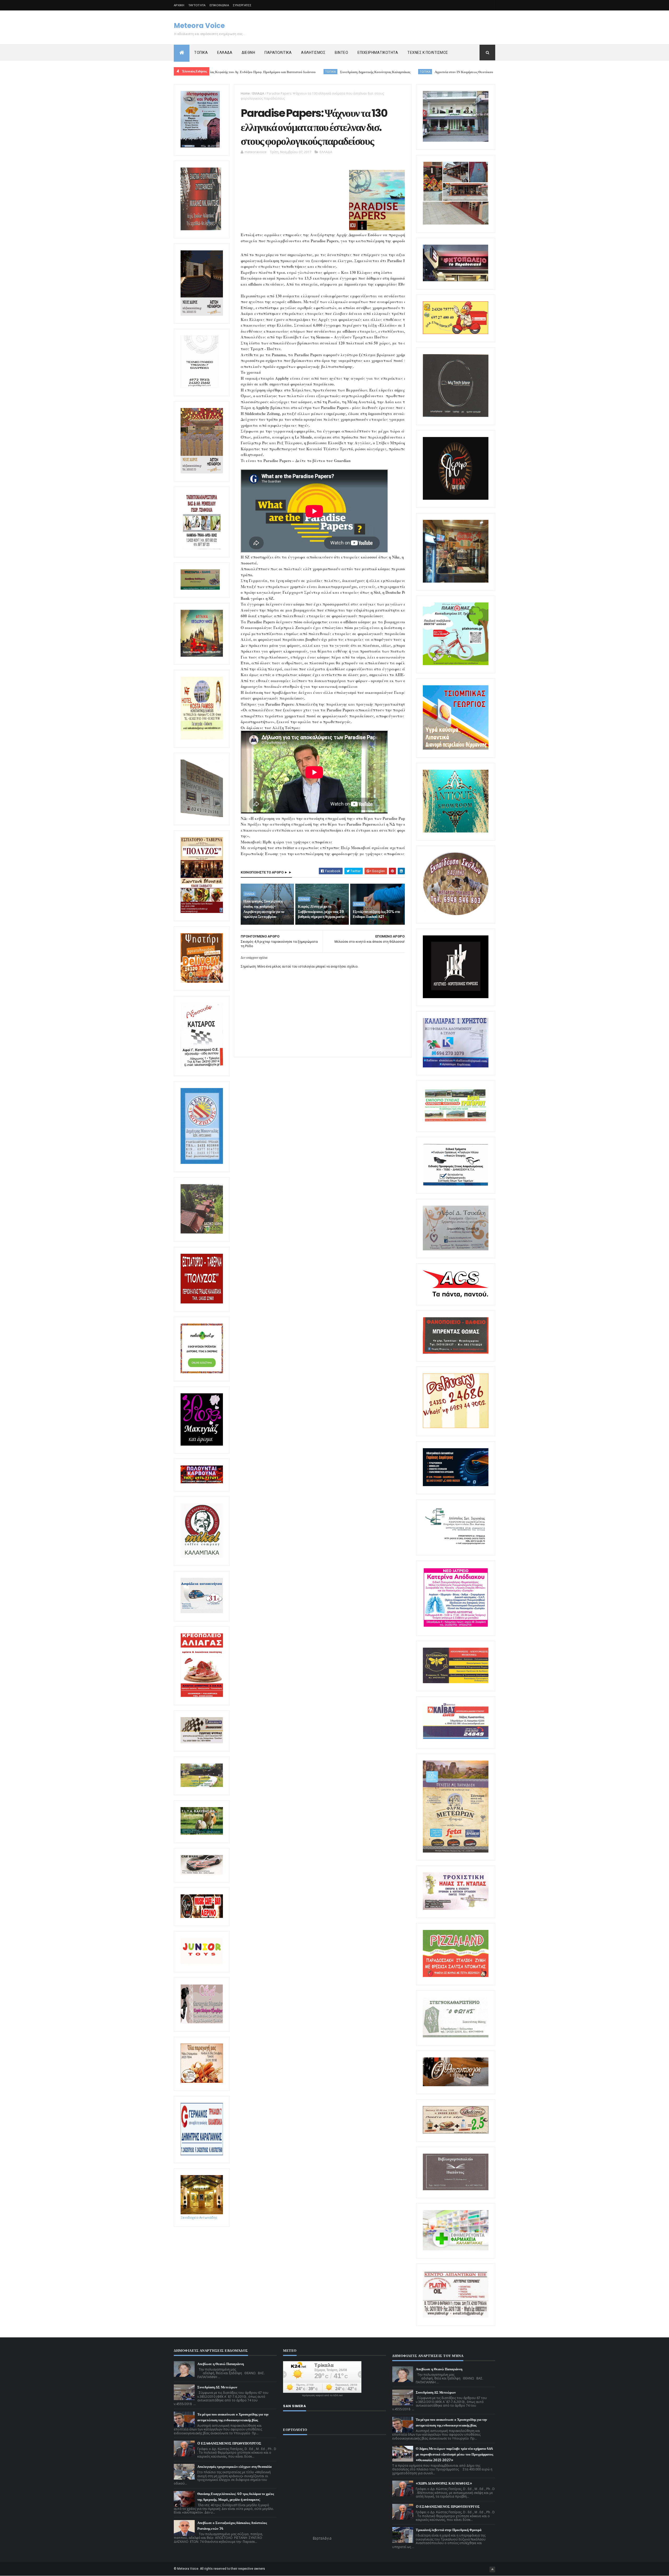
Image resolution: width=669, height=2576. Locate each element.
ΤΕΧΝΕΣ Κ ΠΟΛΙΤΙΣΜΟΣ (428, 53)
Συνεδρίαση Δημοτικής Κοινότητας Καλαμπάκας (237, 72)
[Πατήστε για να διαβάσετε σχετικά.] (201, 229)
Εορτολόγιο (322, 2538)
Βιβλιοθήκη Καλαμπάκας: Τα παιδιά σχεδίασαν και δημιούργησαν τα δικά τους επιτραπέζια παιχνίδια (452, 72)
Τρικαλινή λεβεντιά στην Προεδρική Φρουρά (449, 2530)
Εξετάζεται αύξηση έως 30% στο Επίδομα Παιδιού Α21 (376, 914)
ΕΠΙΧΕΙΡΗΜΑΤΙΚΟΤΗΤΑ (378, 53)
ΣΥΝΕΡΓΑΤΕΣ (242, 5)
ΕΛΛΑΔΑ (225, 53)
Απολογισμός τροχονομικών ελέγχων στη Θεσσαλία (234, 2467)
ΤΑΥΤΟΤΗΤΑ (197, 5)
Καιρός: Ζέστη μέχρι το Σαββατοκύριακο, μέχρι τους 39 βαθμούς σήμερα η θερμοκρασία (321, 912)
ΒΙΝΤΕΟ (341, 53)
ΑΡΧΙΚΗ (179, 5)
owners (260, 2569)
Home (245, 93)
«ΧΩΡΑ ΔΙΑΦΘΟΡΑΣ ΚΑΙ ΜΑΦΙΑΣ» (444, 2483)
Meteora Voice (199, 26)
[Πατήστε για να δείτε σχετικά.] (202, 1557)
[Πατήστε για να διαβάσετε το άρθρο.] (456, 1909)
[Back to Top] (492, 2569)
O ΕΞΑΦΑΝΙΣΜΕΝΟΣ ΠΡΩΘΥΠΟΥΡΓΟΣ (229, 2443)
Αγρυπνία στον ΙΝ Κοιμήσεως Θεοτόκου (326, 72)
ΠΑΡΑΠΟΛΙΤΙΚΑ (278, 53)
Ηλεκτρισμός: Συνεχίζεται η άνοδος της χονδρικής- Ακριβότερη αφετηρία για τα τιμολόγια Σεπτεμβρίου (264, 909)
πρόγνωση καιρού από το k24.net (322, 2395)
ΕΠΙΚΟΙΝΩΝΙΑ (219, 5)
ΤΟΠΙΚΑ (201, 53)
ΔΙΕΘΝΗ (248, 53)
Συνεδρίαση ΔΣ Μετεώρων (217, 2387)
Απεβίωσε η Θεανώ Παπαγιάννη (221, 2364)
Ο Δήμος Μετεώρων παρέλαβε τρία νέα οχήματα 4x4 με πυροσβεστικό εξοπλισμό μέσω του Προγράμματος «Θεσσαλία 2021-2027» (454, 2454)
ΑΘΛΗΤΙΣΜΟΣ (313, 53)
